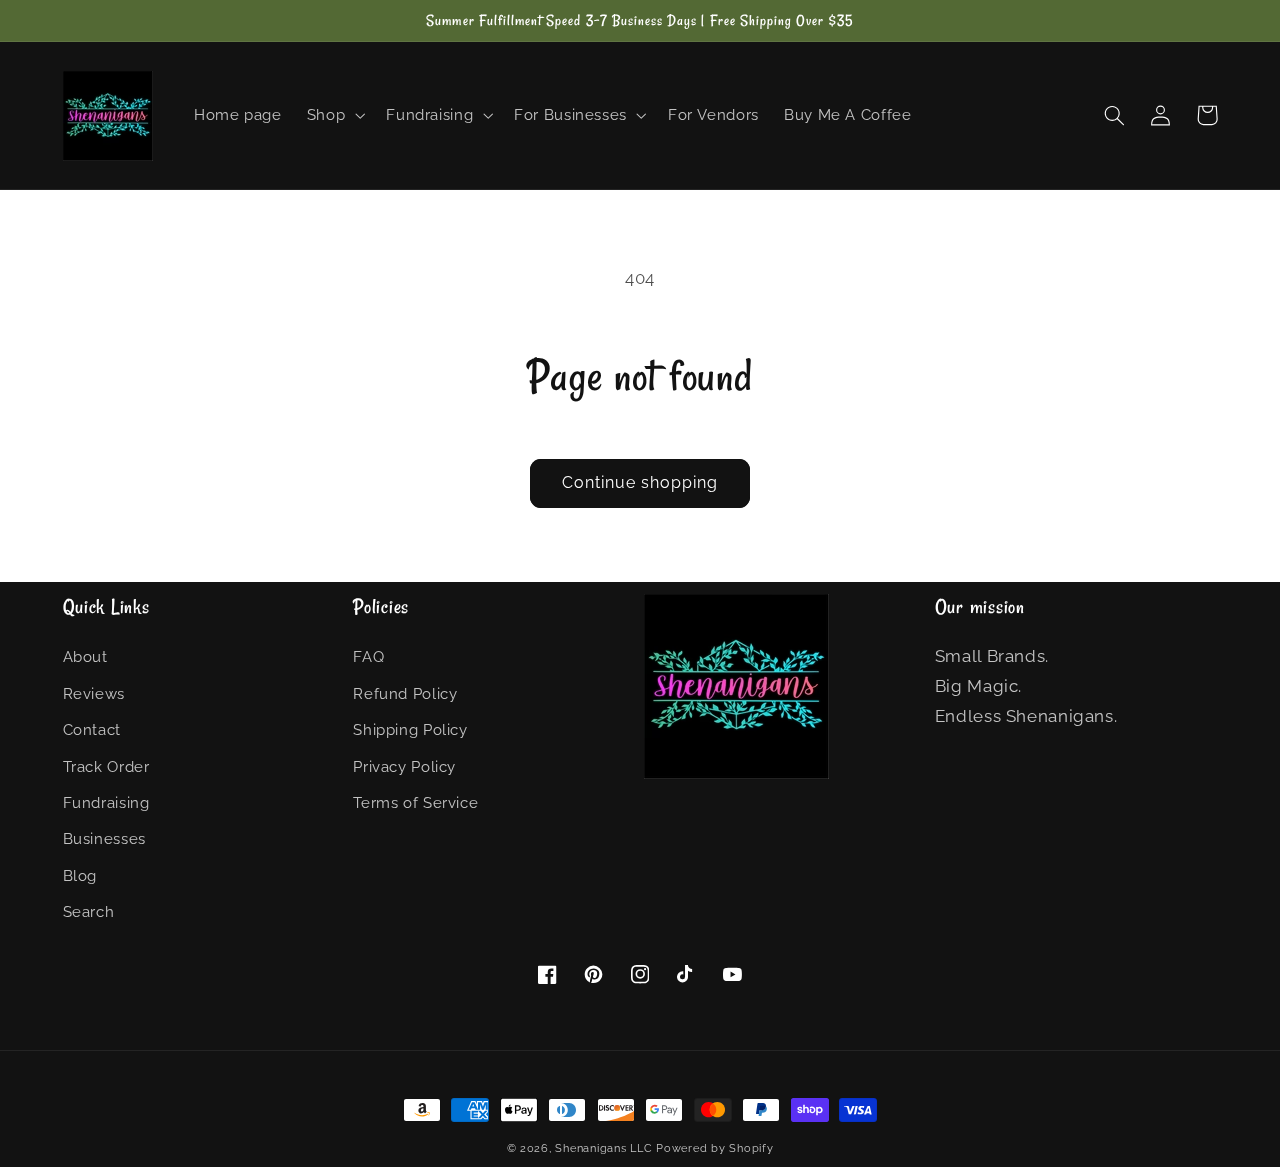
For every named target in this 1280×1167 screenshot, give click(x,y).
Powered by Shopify (714, 1148)
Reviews (94, 693)
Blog (80, 875)
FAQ (368, 656)
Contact (92, 729)
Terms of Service (415, 802)
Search (89, 911)
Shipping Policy (410, 729)
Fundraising (106, 802)
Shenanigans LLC (603, 1148)
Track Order (106, 766)
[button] (333, 116)
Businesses (104, 838)
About (85, 656)
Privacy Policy (404, 766)
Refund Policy (405, 693)
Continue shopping (640, 482)
